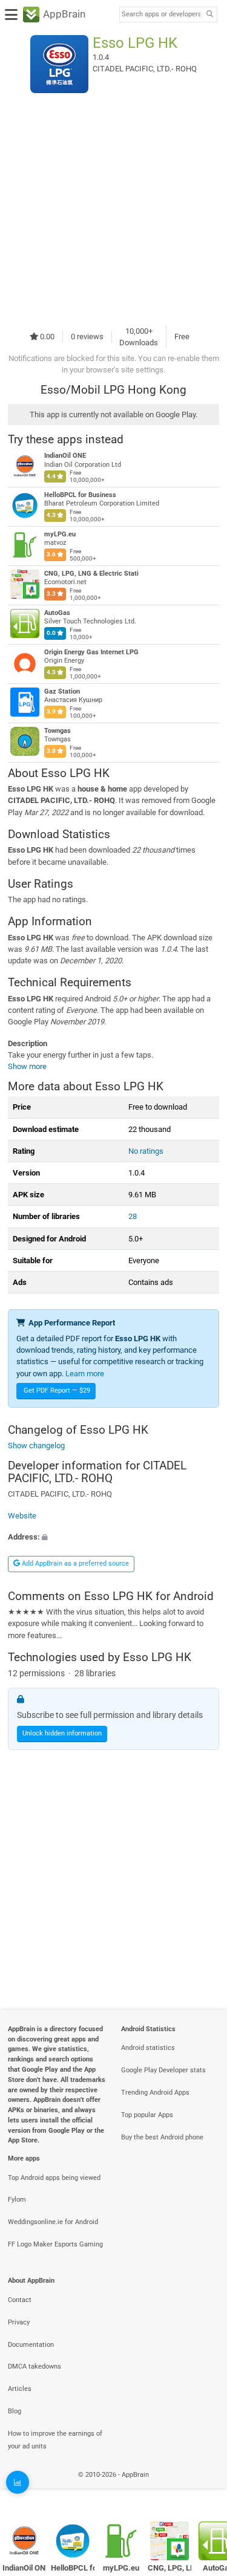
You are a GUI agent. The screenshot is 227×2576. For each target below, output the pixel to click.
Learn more (85, 1374)
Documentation (31, 2345)
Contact (20, 2300)
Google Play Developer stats (163, 2070)
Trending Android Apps (155, 2093)
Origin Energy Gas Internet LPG (91, 652)
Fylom (17, 2200)
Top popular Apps (147, 2115)
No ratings (146, 1151)
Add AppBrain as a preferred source (74, 1563)
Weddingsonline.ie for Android (53, 2222)
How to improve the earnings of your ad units (55, 2440)
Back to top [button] (203, 2488)
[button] (113, 1537)
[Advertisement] (113, 209)
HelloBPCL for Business (80, 495)
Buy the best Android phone (162, 2137)
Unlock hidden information (62, 1733)
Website (22, 1516)
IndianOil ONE (65, 456)
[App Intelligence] (18, 2482)
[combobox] (161, 15)
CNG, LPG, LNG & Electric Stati (91, 574)
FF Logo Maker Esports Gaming (55, 2244)
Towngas (58, 731)
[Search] (209, 15)
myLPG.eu (60, 534)
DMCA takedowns (35, 2366)
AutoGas (57, 613)
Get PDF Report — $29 (57, 1390)
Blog (15, 2411)
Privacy (19, 2322)
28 (133, 1216)
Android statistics (148, 2048)
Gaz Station (62, 691)
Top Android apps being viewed (54, 2178)
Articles (20, 2389)
